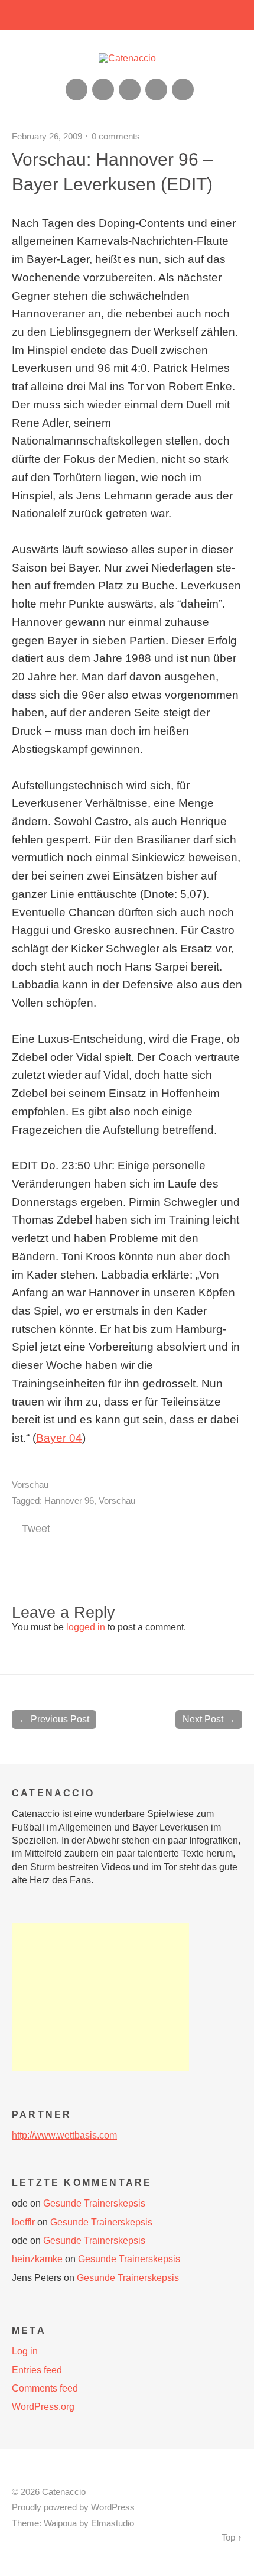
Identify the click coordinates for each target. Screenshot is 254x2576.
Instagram (130, 90)
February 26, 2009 (47, 136)
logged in (86, 1627)
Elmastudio (113, 2523)
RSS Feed (76, 90)
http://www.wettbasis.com (64, 2135)
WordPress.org (43, 2407)
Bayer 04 (59, 1438)
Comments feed (45, 2388)
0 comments (116, 136)
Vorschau (30, 1485)
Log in (25, 2351)
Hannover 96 (69, 1500)
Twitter (183, 90)
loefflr (23, 2222)
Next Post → (209, 1719)
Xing (103, 90)
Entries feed (37, 2370)
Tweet (36, 1529)
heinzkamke (37, 2259)
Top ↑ (232, 2538)
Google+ (156, 90)
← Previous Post (54, 1719)
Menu (127, 15)
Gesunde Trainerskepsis (94, 2203)
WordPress (113, 2507)
